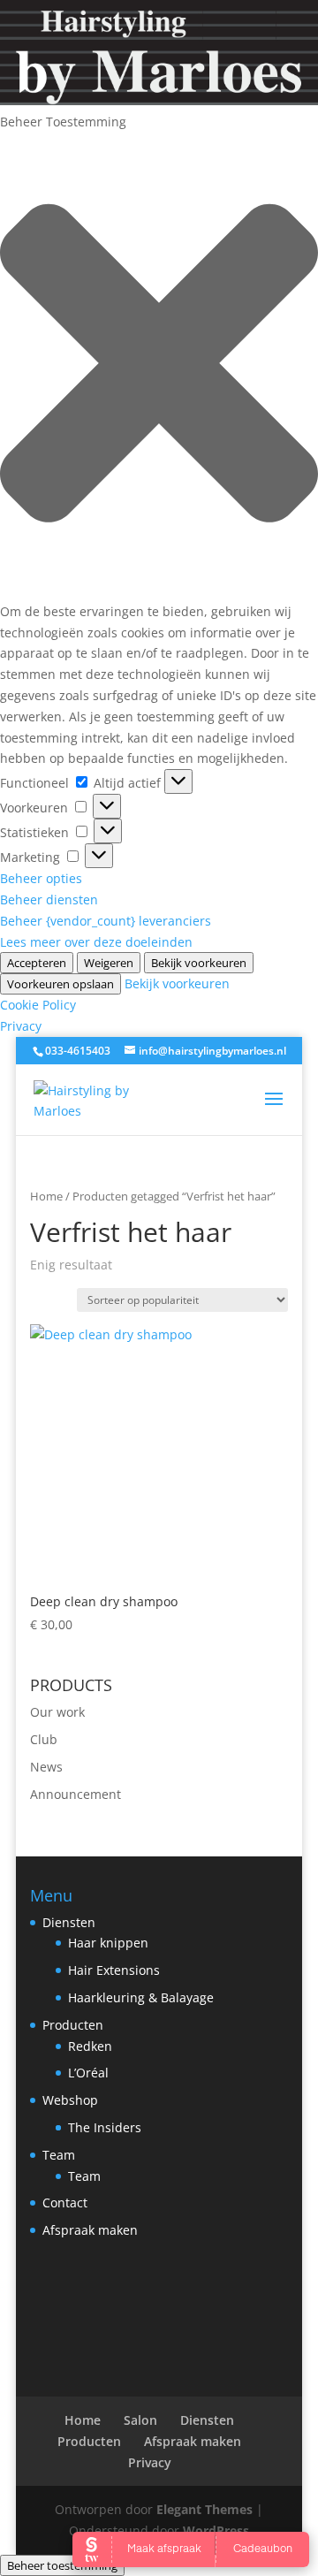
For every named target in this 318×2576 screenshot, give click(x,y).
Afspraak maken (90, 2230)
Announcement (76, 1794)
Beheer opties (41, 878)
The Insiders (105, 2127)
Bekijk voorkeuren (199, 963)
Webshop (70, 2100)
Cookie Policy (38, 1005)
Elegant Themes (204, 2509)
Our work (57, 1712)
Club (44, 1739)
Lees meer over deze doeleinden (96, 942)
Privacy (21, 1026)
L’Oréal (88, 2073)
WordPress (216, 2530)
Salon (140, 2420)
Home (46, 1196)
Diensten (69, 1922)
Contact (65, 2203)
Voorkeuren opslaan (61, 984)
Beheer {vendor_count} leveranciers (106, 921)
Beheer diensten (49, 899)
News (46, 1767)
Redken (90, 2046)
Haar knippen (108, 1943)
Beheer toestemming (62, 2565)
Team (59, 2155)
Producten (73, 2025)
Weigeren (109, 963)
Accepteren (37, 963)
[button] (159, 366)
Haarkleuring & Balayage (141, 1997)
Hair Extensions (114, 1970)
